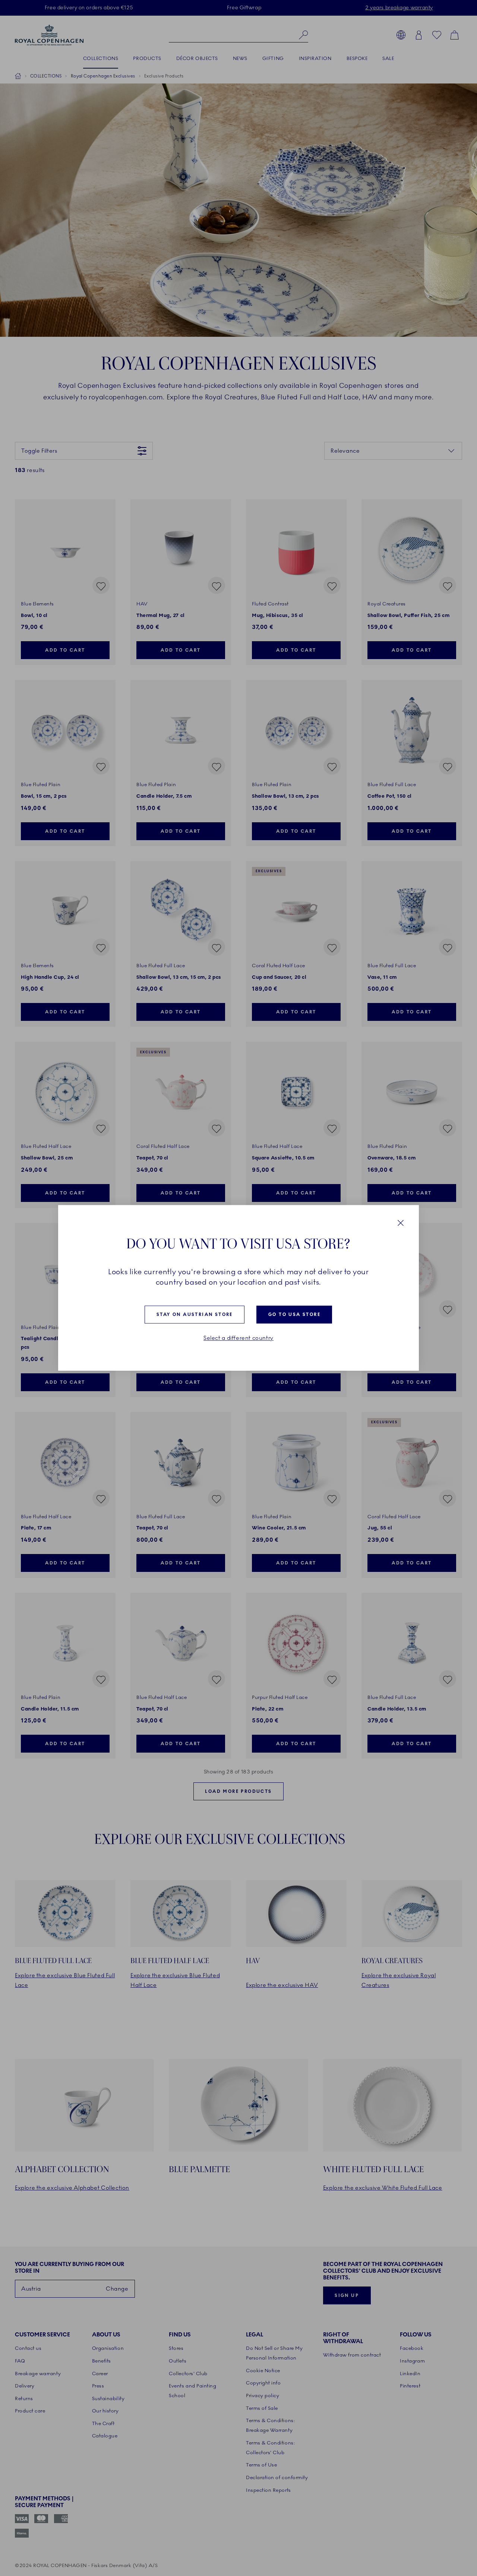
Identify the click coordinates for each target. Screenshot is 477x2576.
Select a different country (238, 1338)
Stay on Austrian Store (195, 1314)
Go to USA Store (294, 1314)
